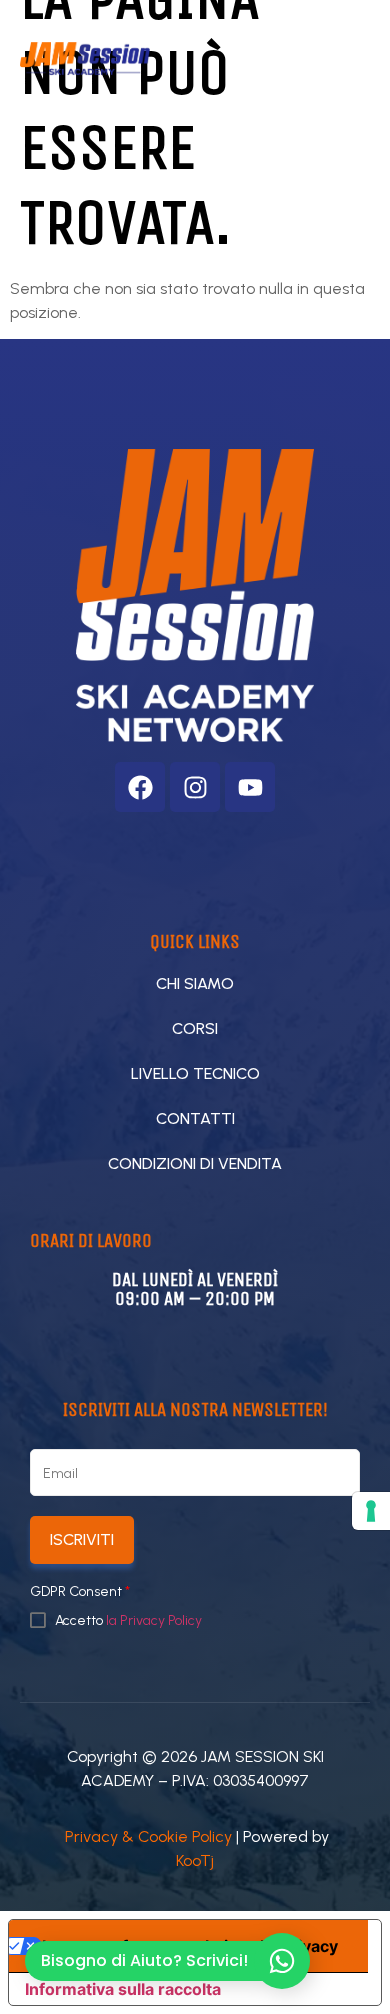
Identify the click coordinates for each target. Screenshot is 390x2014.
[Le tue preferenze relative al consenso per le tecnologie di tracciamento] (371, 1511)
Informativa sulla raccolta (123, 1989)
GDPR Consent (80, 1592)
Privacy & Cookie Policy (148, 1836)
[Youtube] (250, 787)
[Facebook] (140, 787)
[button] (275, 59)
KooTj (195, 1860)
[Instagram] (195, 787)
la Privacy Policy (154, 1620)
